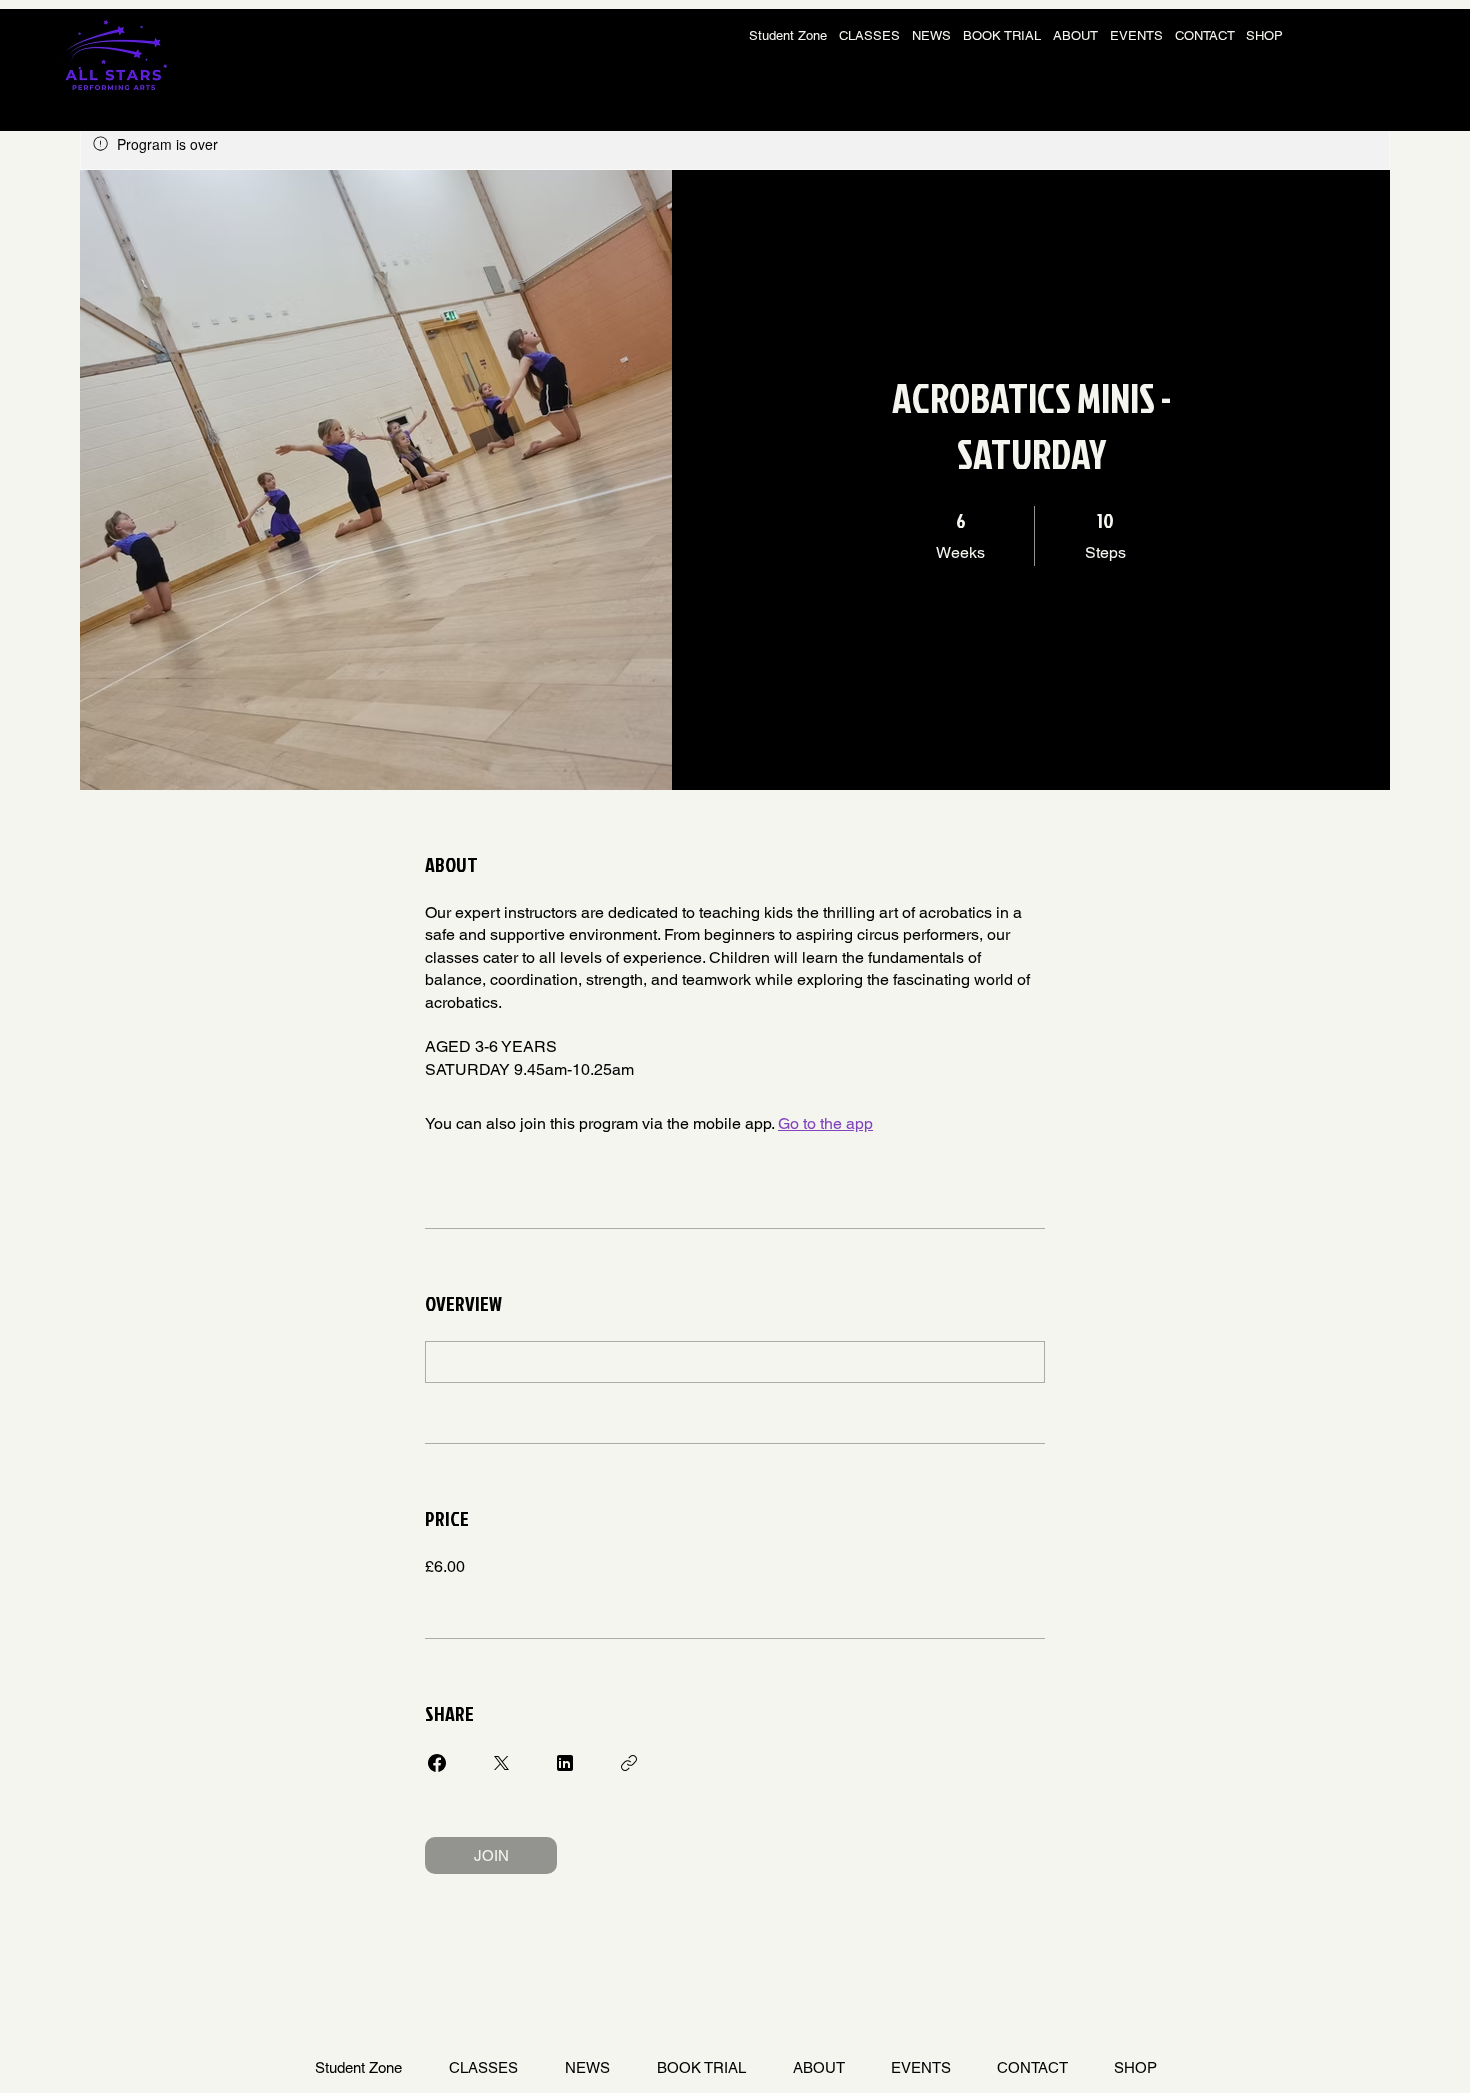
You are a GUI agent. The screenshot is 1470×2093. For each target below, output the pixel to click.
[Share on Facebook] (437, 1763)
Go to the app (825, 1123)
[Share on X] (501, 1763)
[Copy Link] (629, 1763)
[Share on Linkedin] (565, 1763)
